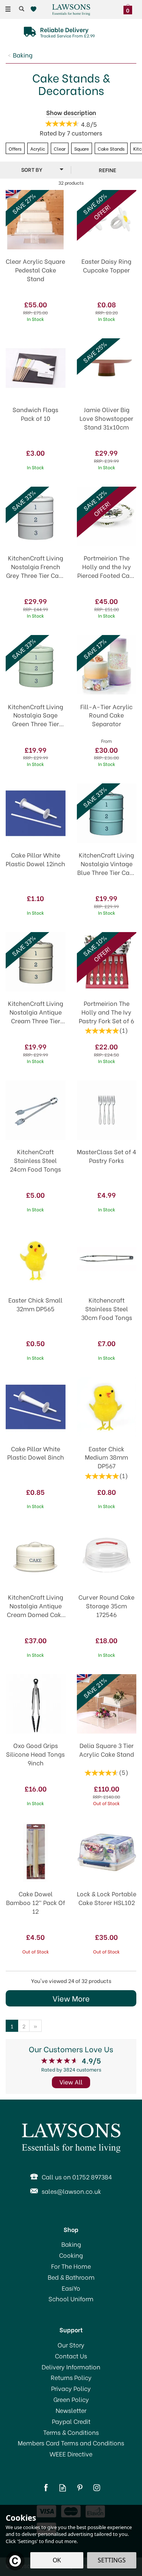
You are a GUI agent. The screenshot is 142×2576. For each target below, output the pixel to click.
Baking (71, 2244)
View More (71, 1998)
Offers (15, 148)
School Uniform (71, 2299)
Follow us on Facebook (46, 2488)
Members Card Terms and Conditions (71, 2443)
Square (82, 148)
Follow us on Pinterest (80, 2488)
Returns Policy (71, 2377)
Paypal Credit (71, 2421)
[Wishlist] (35, 9)
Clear (60, 148)
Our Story (71, 2345)
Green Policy (71, 2399)
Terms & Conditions (71, 2432)
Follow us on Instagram (97, 2488)
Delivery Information (71, 2367)
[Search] (22, 9)
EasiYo (71, 2288)
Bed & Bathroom (71, 2277)
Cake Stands (111, 148)
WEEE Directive (71, 2454)
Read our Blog (63, 2488)
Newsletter (71, 2410)
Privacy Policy (71, 2388)
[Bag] (130, 8)
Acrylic (38, 148)
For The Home (71, 2266)
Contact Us (71, 2356)
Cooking (71, 2255)
